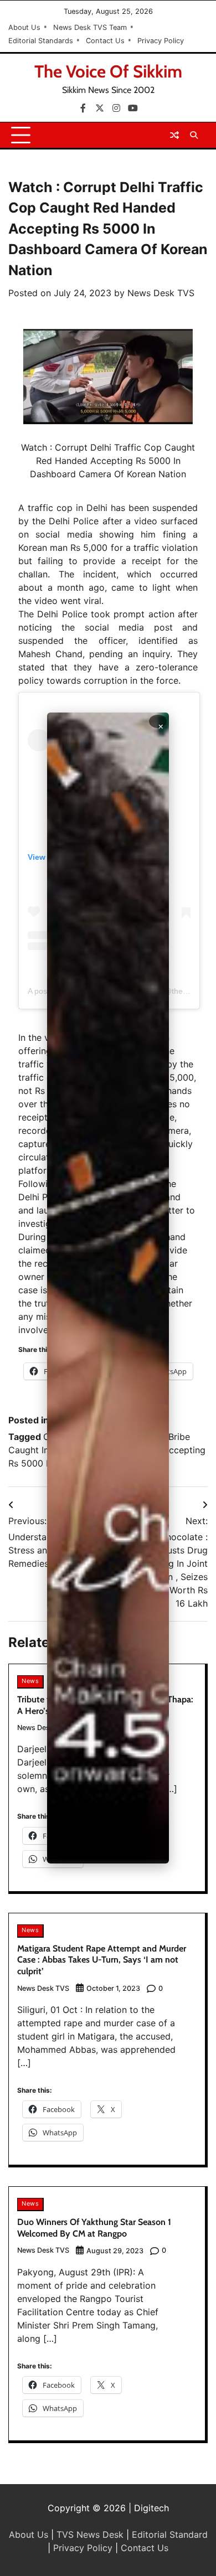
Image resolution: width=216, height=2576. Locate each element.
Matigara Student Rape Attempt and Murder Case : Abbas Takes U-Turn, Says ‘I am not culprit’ (102, 1960)
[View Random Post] (174, 135)
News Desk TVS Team (90, 27)
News (30, 1681)
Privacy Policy (161, 41)
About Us (24, 27)
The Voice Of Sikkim (108, 71)
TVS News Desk (90, 2534)
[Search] (194, 135)
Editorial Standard (170, 2534)
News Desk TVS (161, 293)
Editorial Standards (41, 41)
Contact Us (105, 41)
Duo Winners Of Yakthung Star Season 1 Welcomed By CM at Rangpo (94, 2228)
